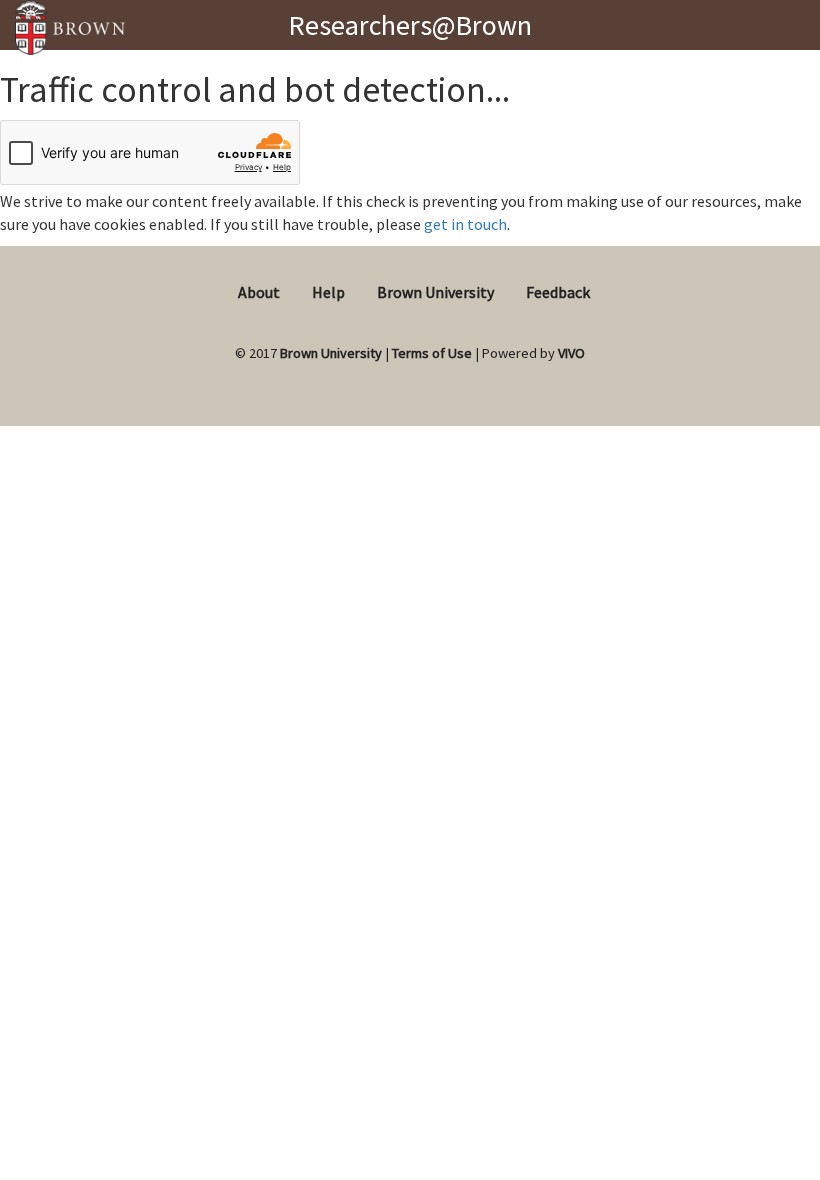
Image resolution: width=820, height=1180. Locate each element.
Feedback (558, 292)
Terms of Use (432, 353)
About (259, 292)
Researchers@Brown (410, 25)
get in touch (465, 224)
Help (328, 292)
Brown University (435, 292)
